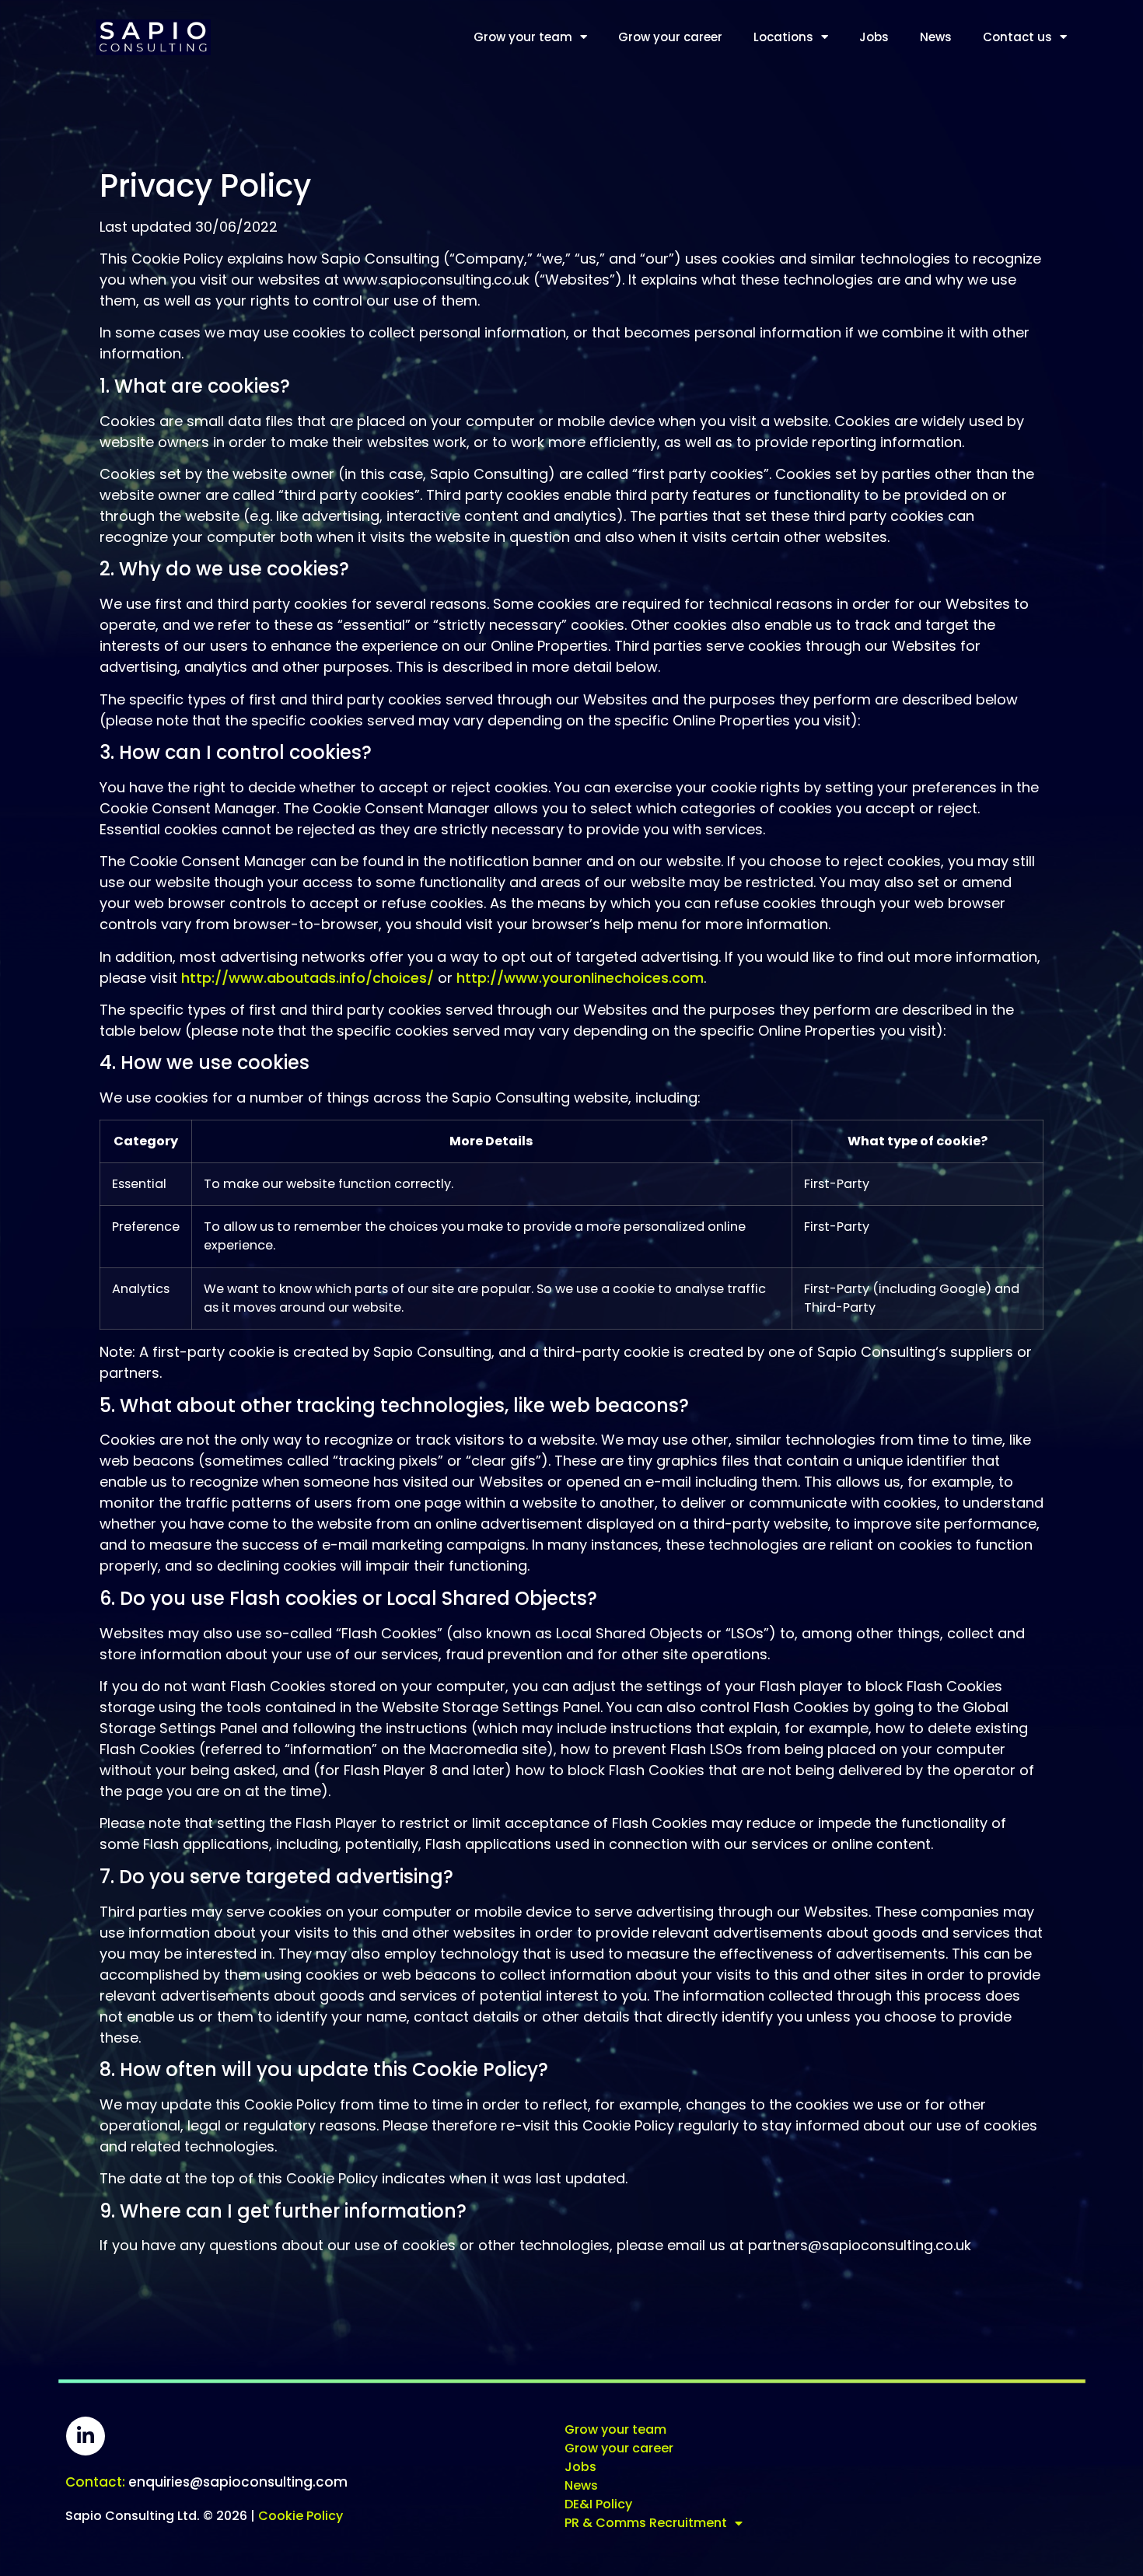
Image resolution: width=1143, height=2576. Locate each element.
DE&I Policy (598, 2504)
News (936, 37)
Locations (783, 37)
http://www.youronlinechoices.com (580, 978)
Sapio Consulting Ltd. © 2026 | (204, 2516)
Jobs (874, 37)
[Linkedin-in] (86, 2436)
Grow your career (670, 37)
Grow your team (523, 37)
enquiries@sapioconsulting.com (206, 2482)
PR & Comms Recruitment (646, 2523)
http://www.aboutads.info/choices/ (308, 978)
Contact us (1017, 37)
